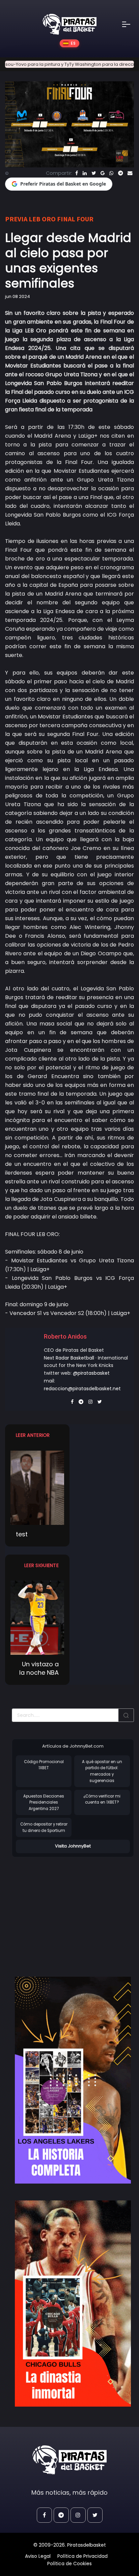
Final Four (75, 219)
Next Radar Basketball (69, 1358)
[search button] (126, 1715)
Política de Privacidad (82, 2556)
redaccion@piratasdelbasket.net (82, 1389)
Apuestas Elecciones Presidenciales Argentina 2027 (44, 1802)
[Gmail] (103, 173)
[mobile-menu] (131, 24)
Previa (16, 219)
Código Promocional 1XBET (44, 1765)
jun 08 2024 (18, 296)
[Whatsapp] (111, 173)
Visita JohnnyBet (73, 1846)
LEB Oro (42, 219)
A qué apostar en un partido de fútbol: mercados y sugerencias (102, 1771)
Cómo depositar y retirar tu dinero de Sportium (44, 1827)
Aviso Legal (38, 2556)
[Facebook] (77, 173)
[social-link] (44, 2515)
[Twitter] (94, 173)
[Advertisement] (68, 1910)
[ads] (73, 2080)
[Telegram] (120, 173)
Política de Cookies (69, 2564)
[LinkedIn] (85, 173)
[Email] (130, 173)
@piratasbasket (91, 1373)
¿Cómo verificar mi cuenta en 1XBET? (102, 1799)
